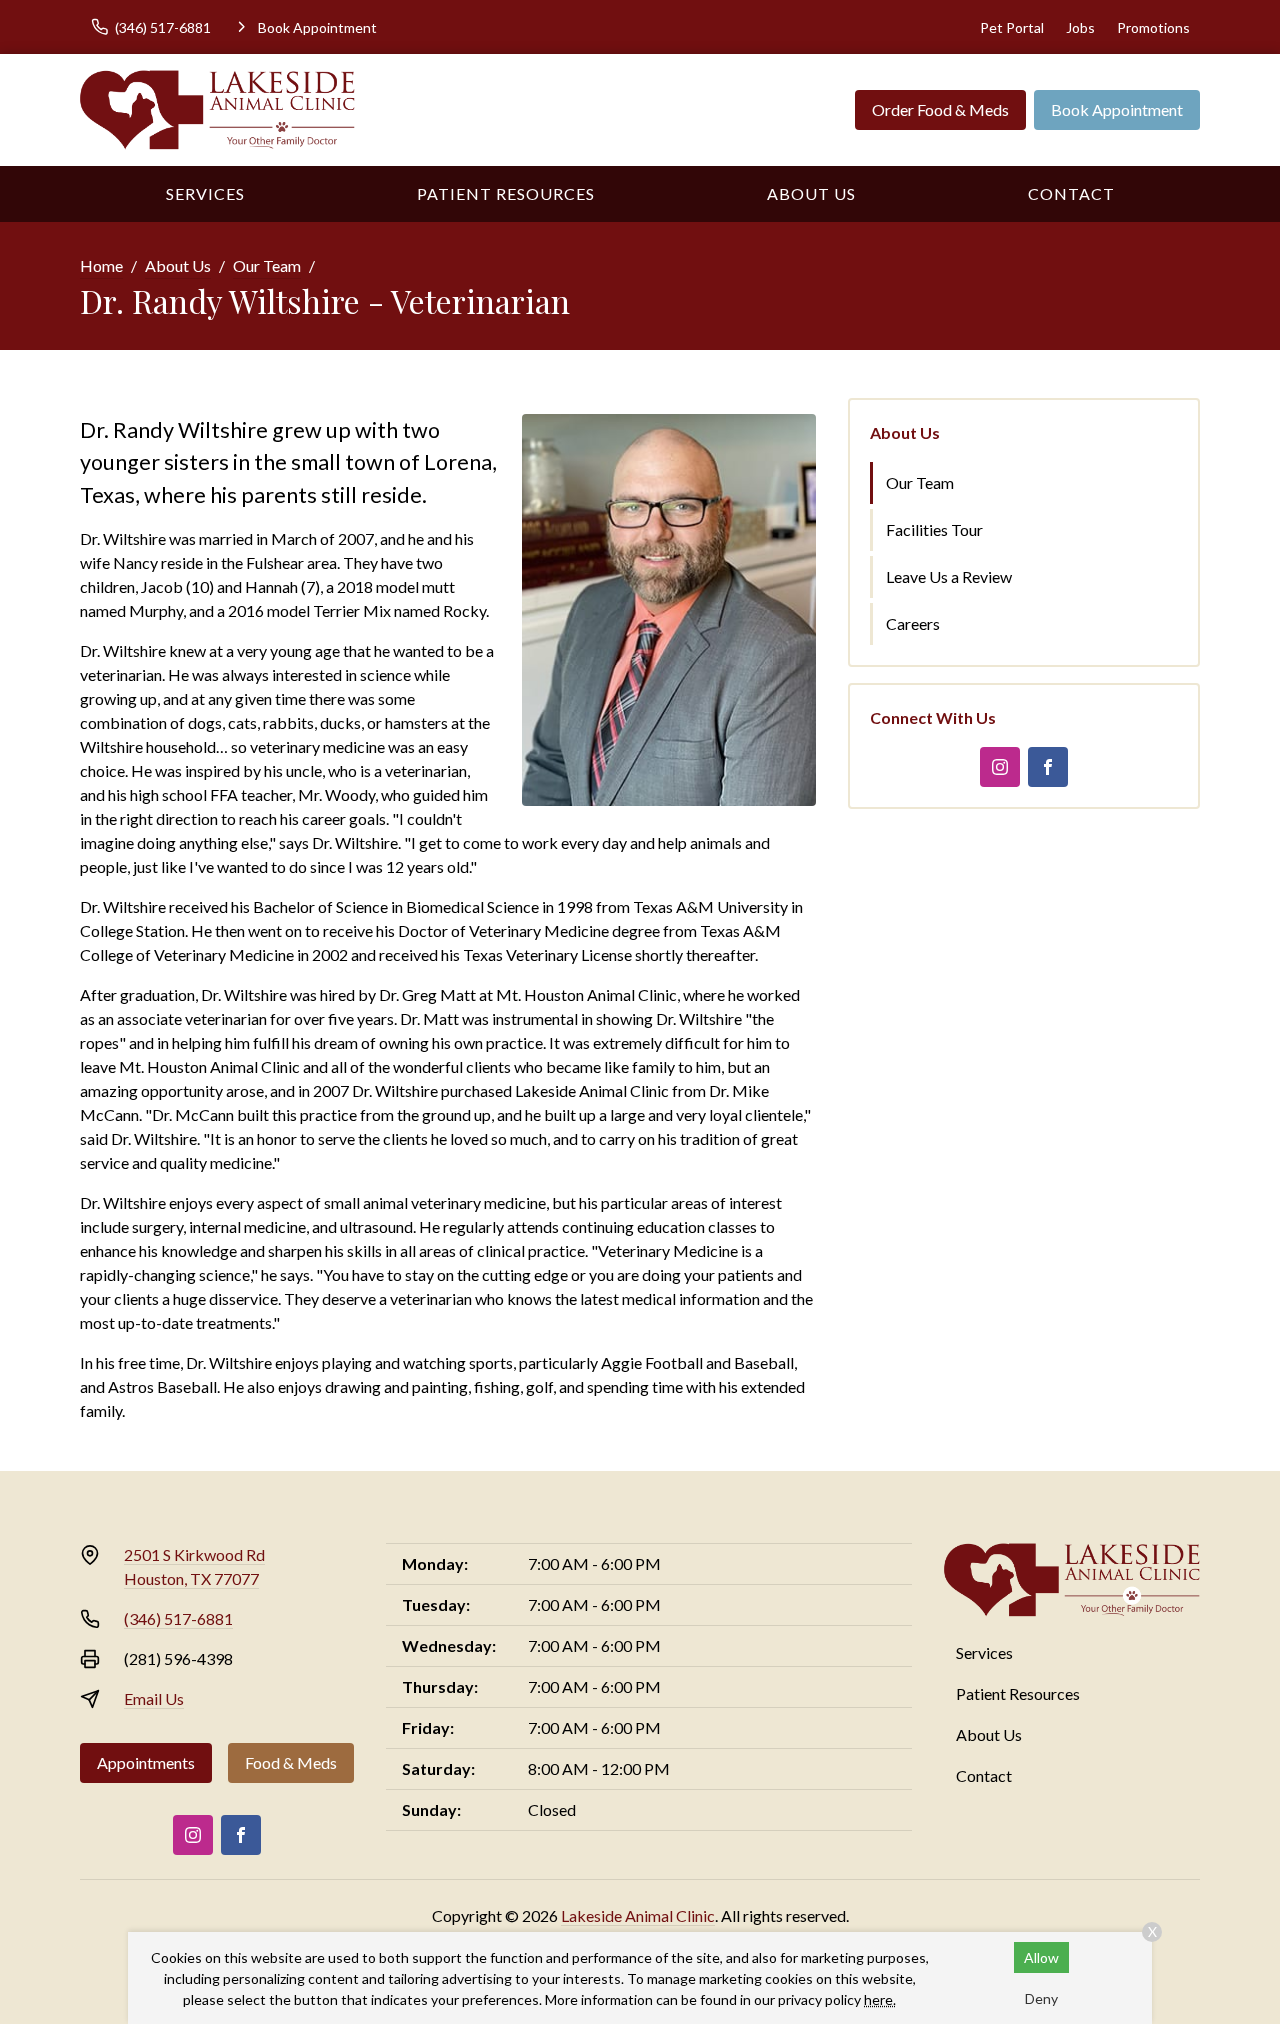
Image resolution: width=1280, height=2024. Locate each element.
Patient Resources (506, 193)
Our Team (267, 265)
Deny (1041, 1998)
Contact (1071, 193)
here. (880, 1999)
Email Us (154, 1698)
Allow (1041, 1957)
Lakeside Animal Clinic (638, 1915)
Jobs (1080, 27)
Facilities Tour (934, 529)
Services (205, 193)
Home (101, 265)
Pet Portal (1012, 27)
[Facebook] (1048, 767)
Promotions (1153, 27)
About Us (811, 193)
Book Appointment (1117, 109)
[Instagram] (1000, 767)
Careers (913, 623)
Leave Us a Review (949, 576)
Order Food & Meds (940, 109)
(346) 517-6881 (178, 1618)
